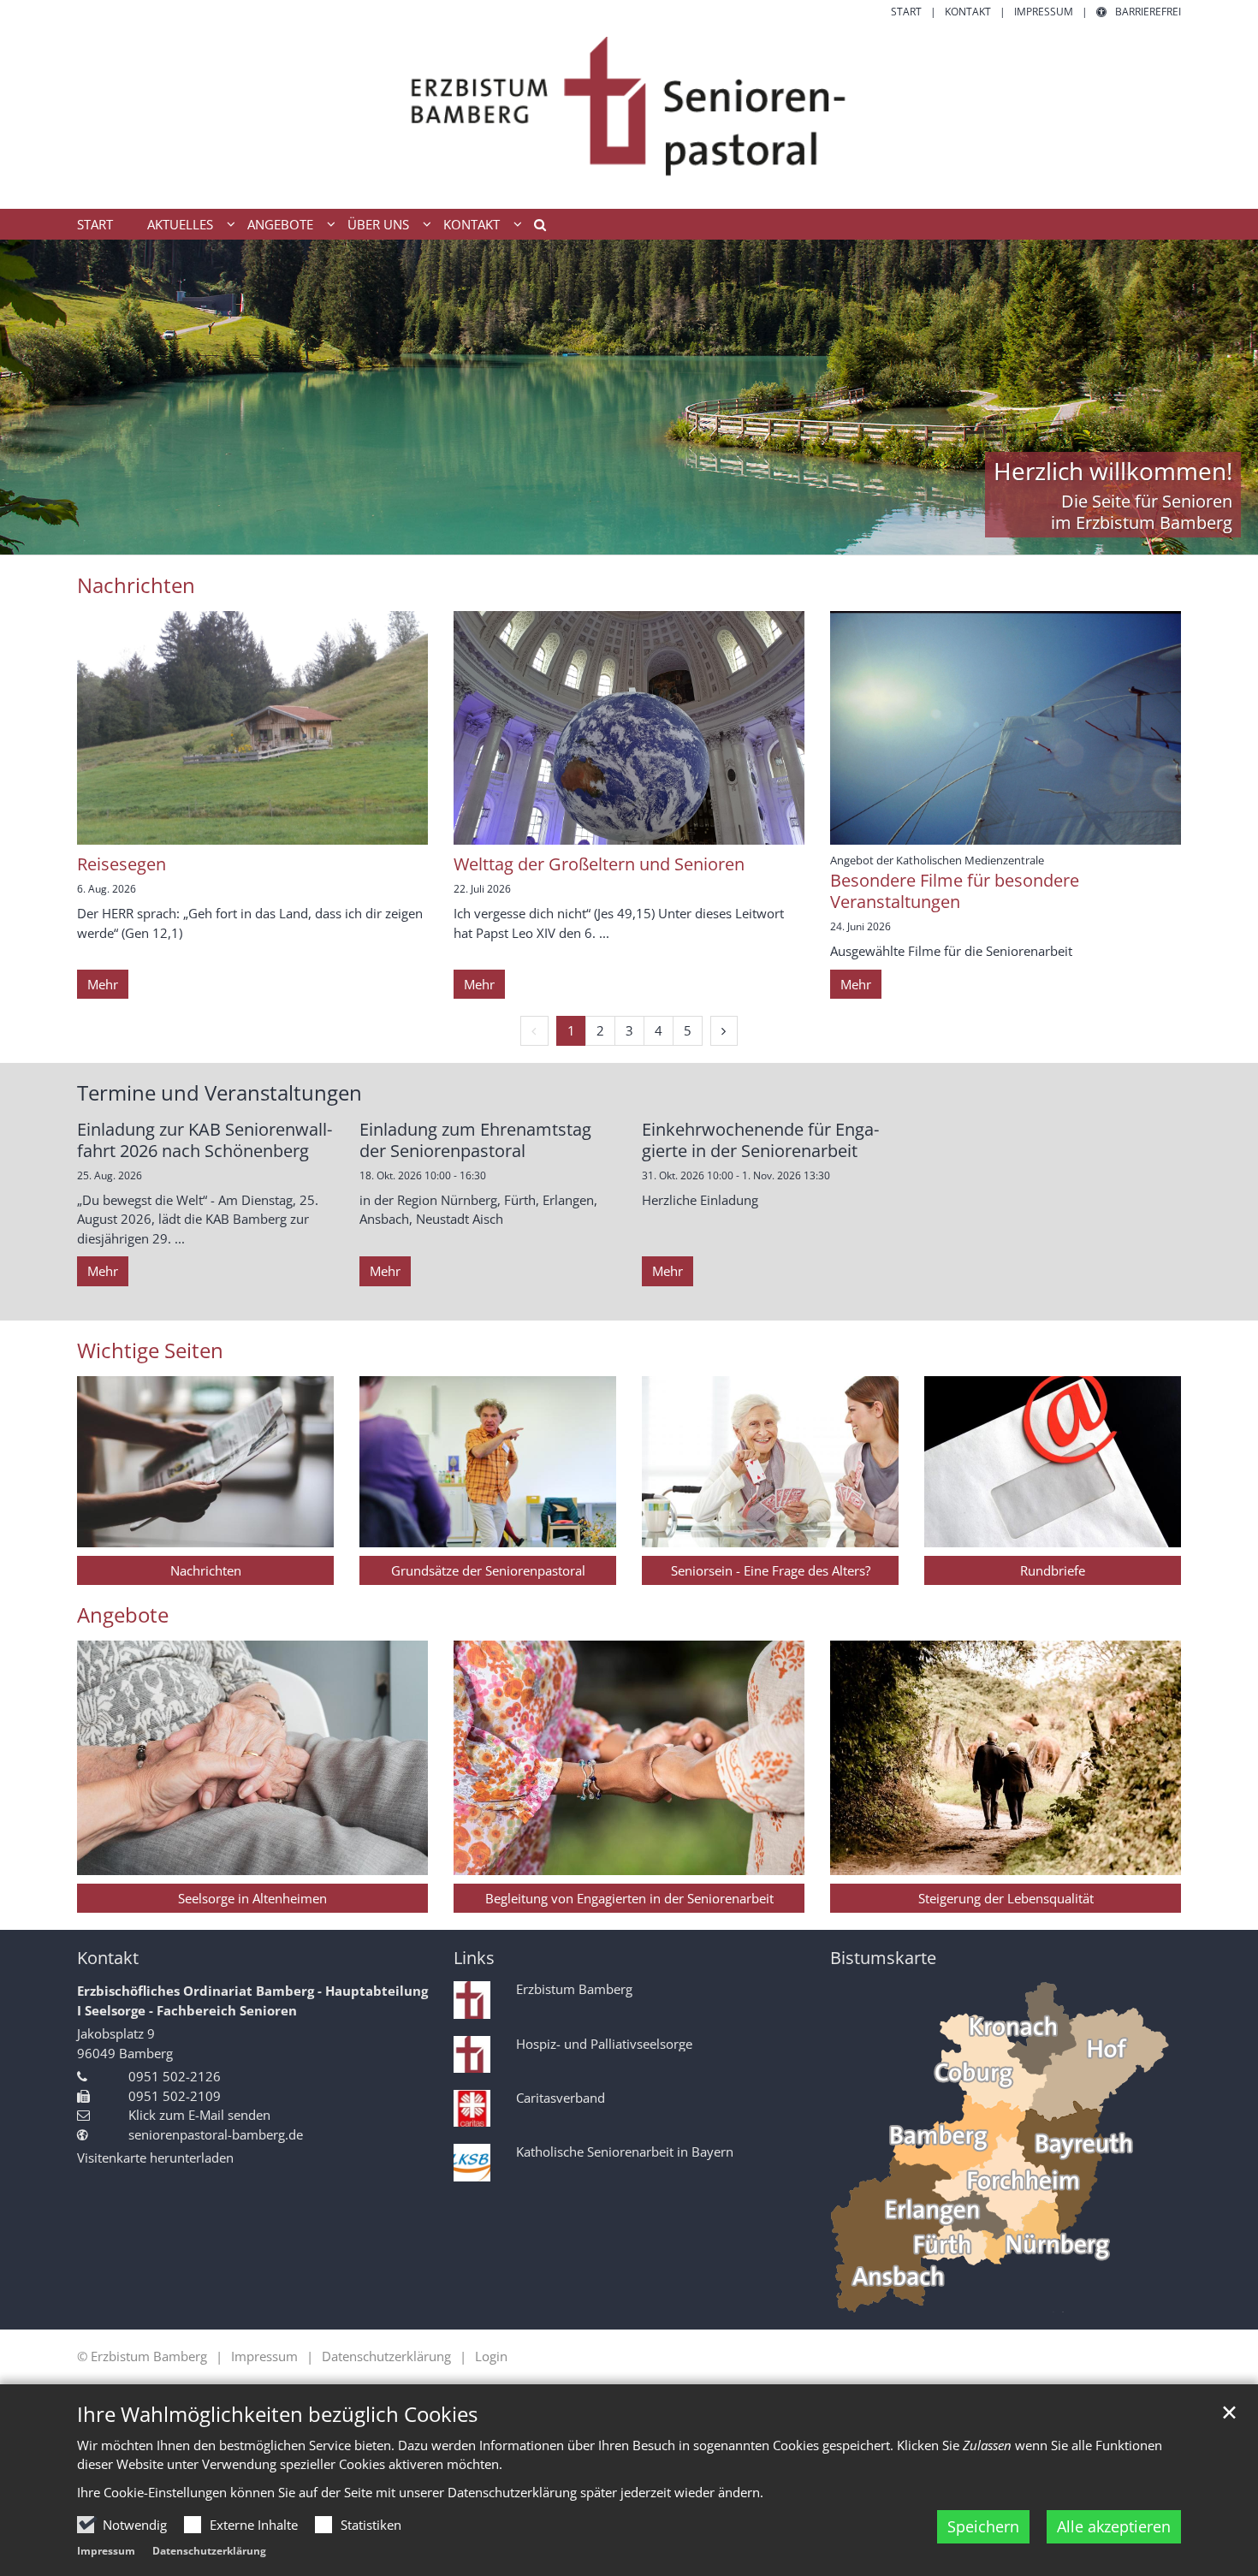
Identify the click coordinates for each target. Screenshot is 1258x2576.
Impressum (106, 2551)
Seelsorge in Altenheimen (252, 1898)
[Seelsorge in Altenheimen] (252, 1757)
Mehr (103, 984)
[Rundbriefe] (1053, 1462)
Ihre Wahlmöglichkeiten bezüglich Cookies (277, 2414)
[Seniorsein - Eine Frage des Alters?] (770, 1462)
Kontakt (108, 1958)
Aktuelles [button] (180, 224)
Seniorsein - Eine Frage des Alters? (771, 1570)
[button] (534, 228)
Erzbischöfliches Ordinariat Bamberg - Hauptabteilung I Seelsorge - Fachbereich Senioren (252, 2000)
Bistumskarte (883, 1958)
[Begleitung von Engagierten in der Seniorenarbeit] (629, 1757)
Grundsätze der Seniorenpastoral (488, 1570)
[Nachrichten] (205, 1462)
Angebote (123, 1615)
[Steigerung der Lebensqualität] (1006, 1757)
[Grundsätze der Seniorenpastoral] (488, 1462)
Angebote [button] (280, 224)
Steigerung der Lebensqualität (1006, 1898)
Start (95, 224)
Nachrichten (206, 1570)
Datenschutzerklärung (209, 2551)
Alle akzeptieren (1114, 2526)
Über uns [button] (378, 224)
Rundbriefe (1053, 1570)
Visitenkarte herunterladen (155, 2158)
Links (474, 1958)
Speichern (983, 2526)
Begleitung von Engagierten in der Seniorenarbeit (629, 1898)
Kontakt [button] (472, 224)
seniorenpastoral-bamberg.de (216, 2134)
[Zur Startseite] (629, 114)
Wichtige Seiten (150, 1350)
